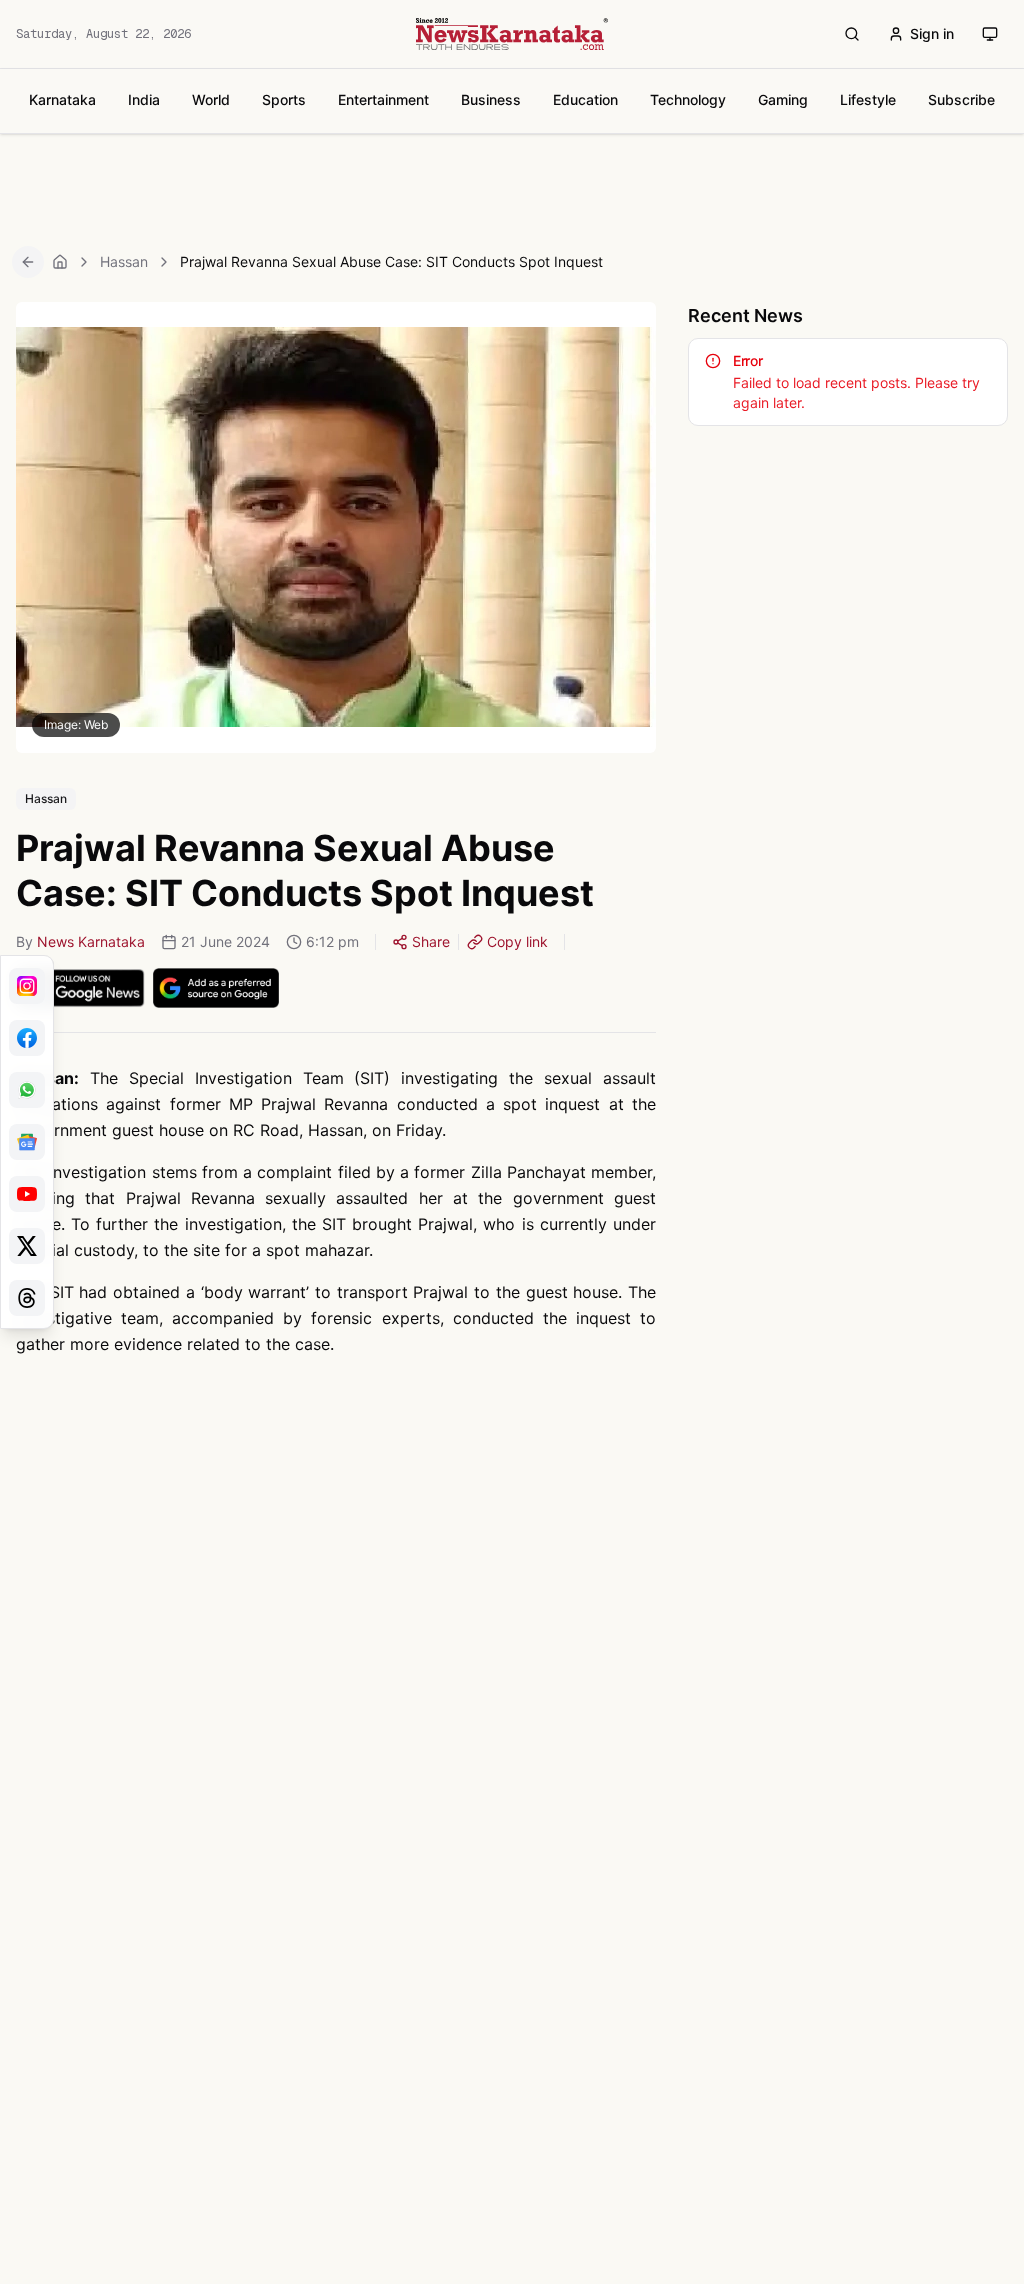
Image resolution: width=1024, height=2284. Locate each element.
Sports (284, 99)
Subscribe (961, 99)
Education (585, 99)
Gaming (783, 99)
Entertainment (383, 99)
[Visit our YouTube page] (27, 1194)
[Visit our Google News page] (27, 1142)
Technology (688, 99)
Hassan (124, 261)
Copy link (517, 941)
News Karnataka (91, 941)
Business (491, 99)
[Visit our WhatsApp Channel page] (27, 1090)
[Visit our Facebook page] (27, 1038)
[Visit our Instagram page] (27, 986)
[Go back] (28, 262)
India (144, 99)
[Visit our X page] (27, 1246)
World (211, 99)
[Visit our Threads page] (27, 1298)
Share (431, 941)
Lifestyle (868, 99)
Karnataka (62, 99)
